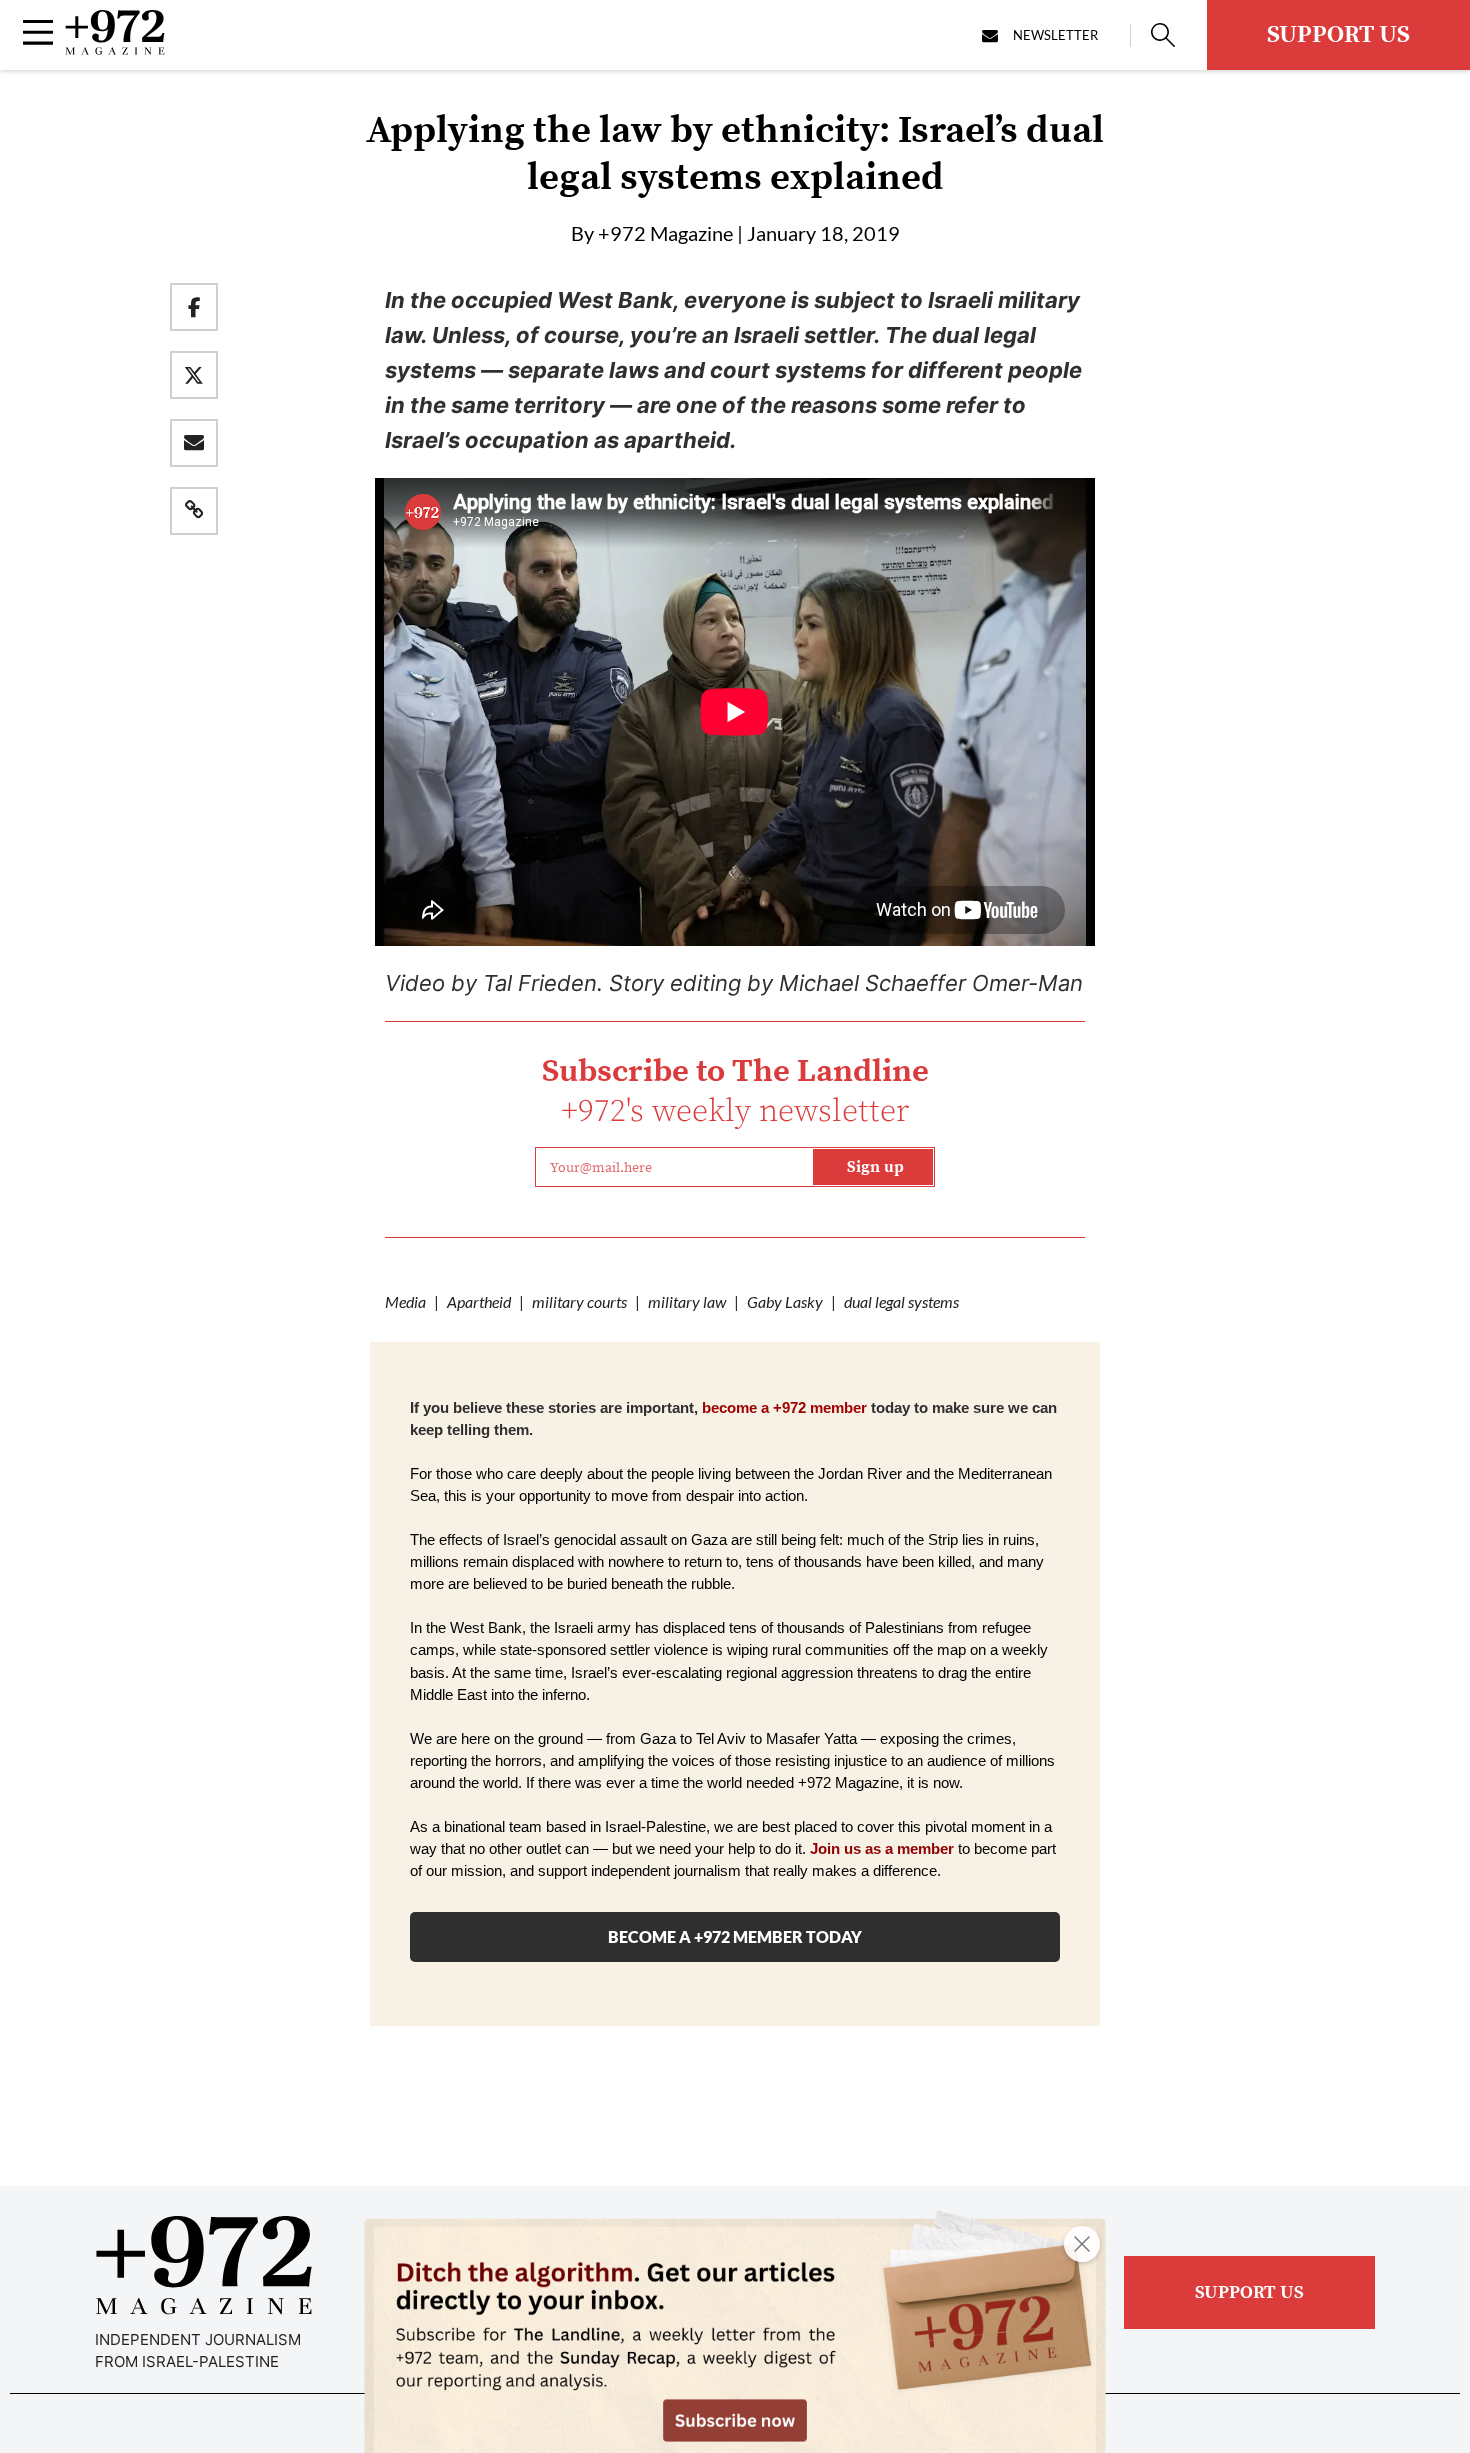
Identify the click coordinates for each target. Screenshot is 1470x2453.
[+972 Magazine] (115, 49)
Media (405, 1301)
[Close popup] (1082, 2244)
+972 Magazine (665, 233)
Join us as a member (882, 1849)
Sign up (875, 1167)
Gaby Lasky (785, 1301)
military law (687, 1301)
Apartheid (479, 1301)
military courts (579, 1301)
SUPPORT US (1338, 35)
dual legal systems (901, 1301)
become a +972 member (784, 1408)
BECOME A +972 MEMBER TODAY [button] (735, 1936)
